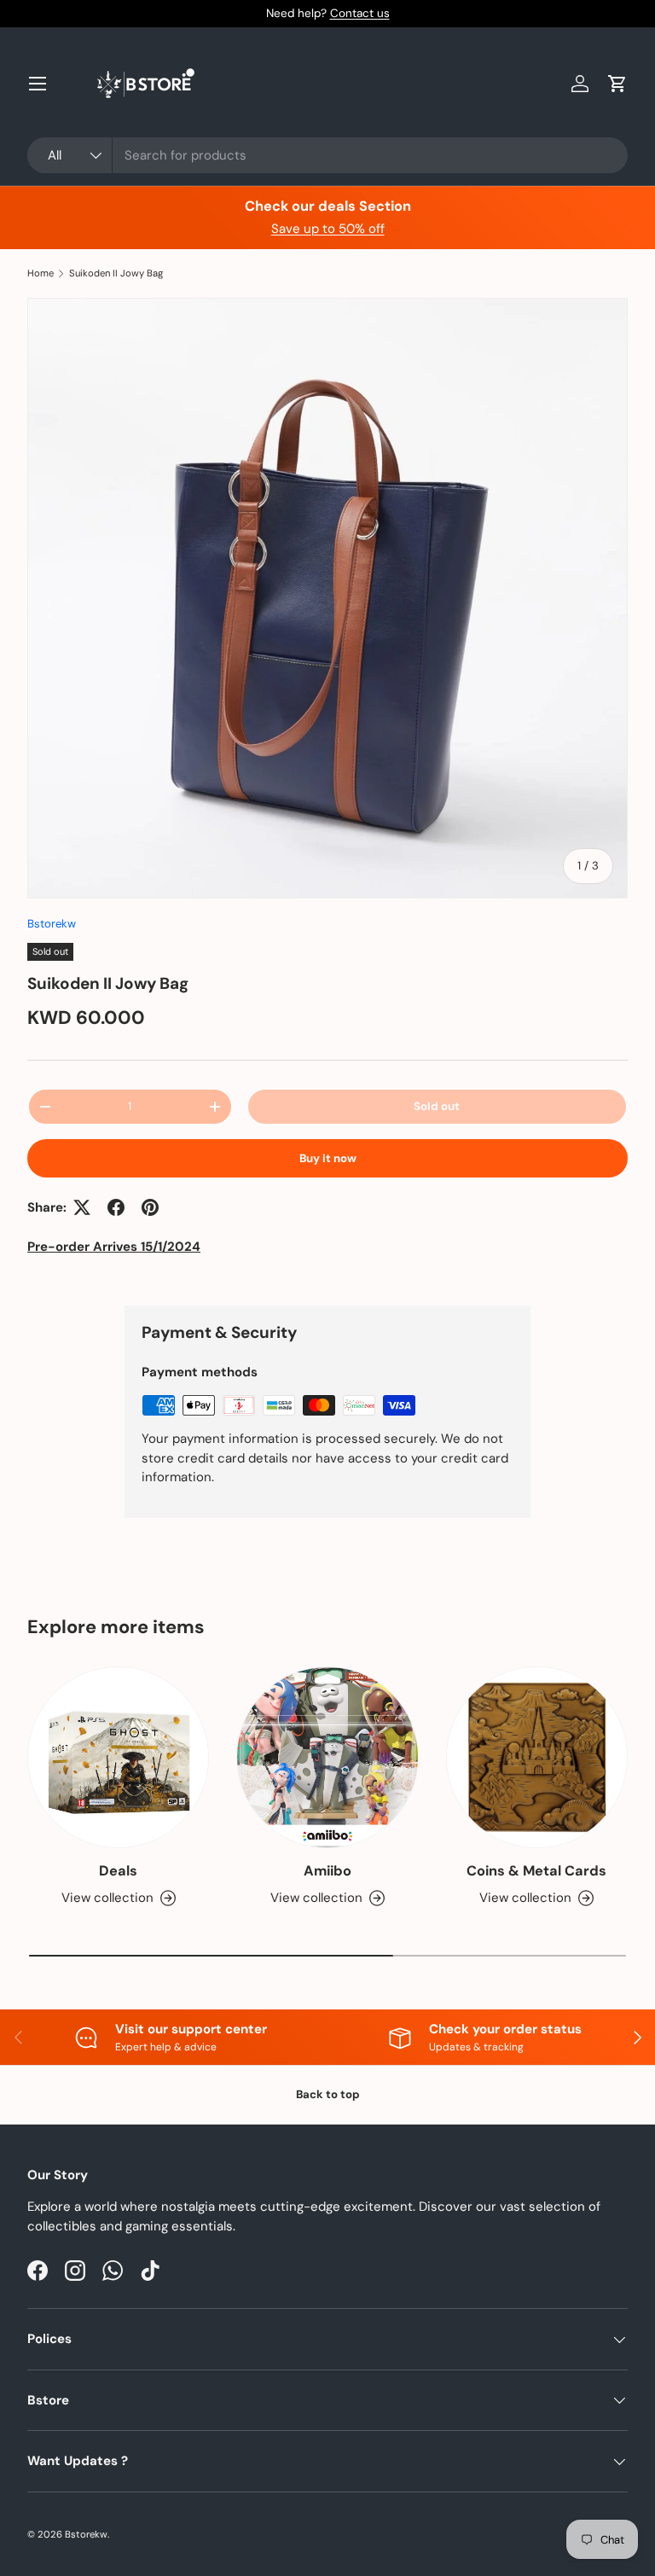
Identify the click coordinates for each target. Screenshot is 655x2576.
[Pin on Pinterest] (150, 1207)
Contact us (360, 13)
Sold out (437, 1106)
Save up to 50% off (328, 229)
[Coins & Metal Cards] (537, 1757)
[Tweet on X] (82, 1207)
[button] (617, 84)
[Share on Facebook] (116, 1207)
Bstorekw (52, 924)
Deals (118, 1871)
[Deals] (118, 1757)
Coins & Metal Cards (536, 1871)
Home (41, 273)
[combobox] (327, 155)
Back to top (328, 2094)
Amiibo (327, 1871)
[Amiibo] (327, 1757)
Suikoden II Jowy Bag (116, 273)
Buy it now (328, 1158)
